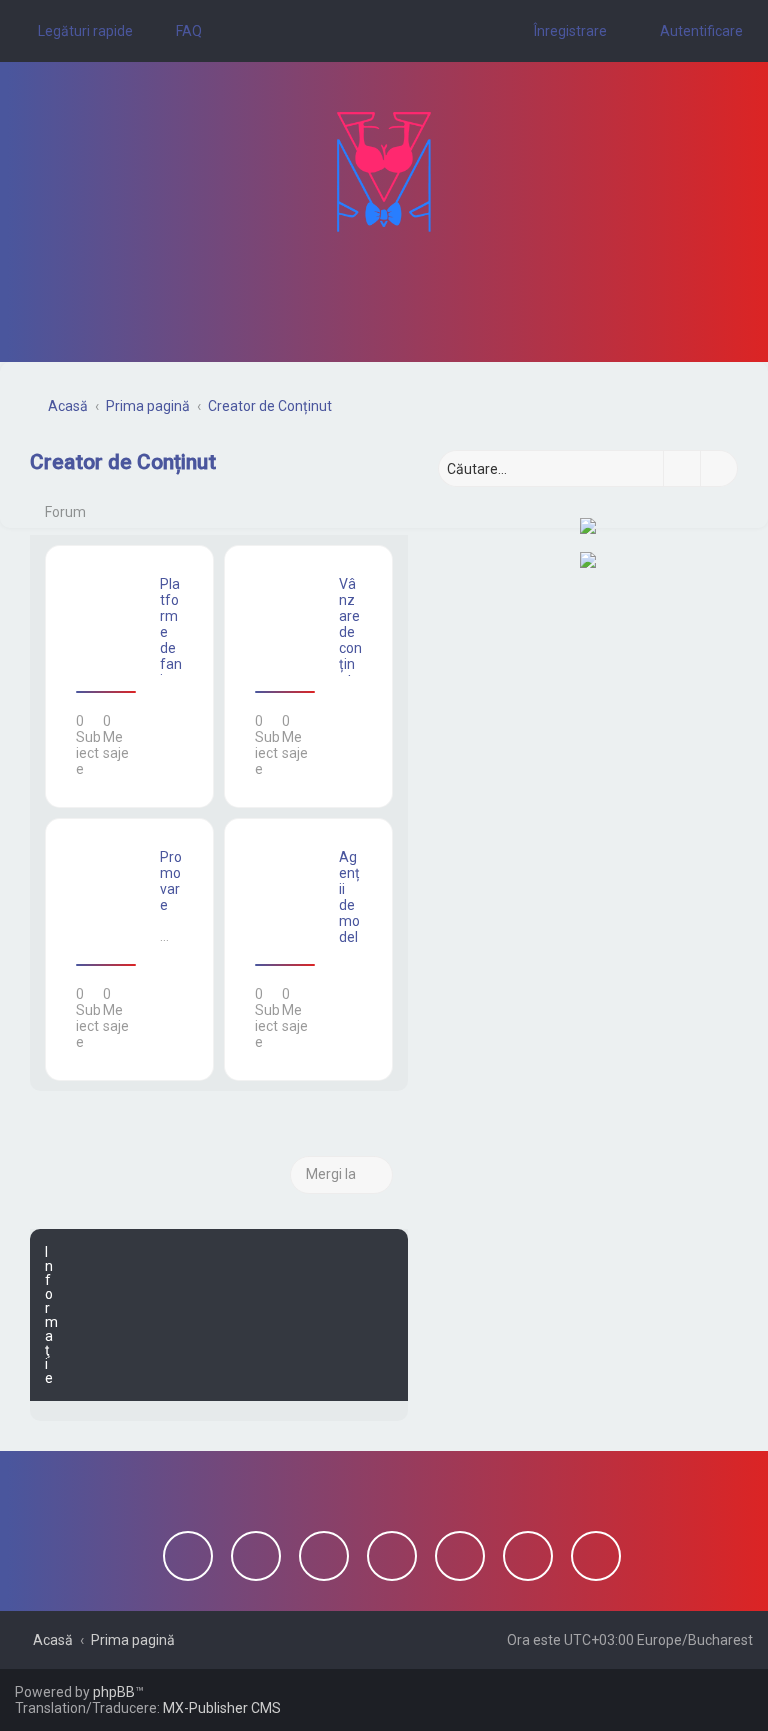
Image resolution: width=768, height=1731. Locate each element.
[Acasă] (384, 172)
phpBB (114, 1692)
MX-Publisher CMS (222, 1708)
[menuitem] (180, 31)
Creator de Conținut (123, 462)
